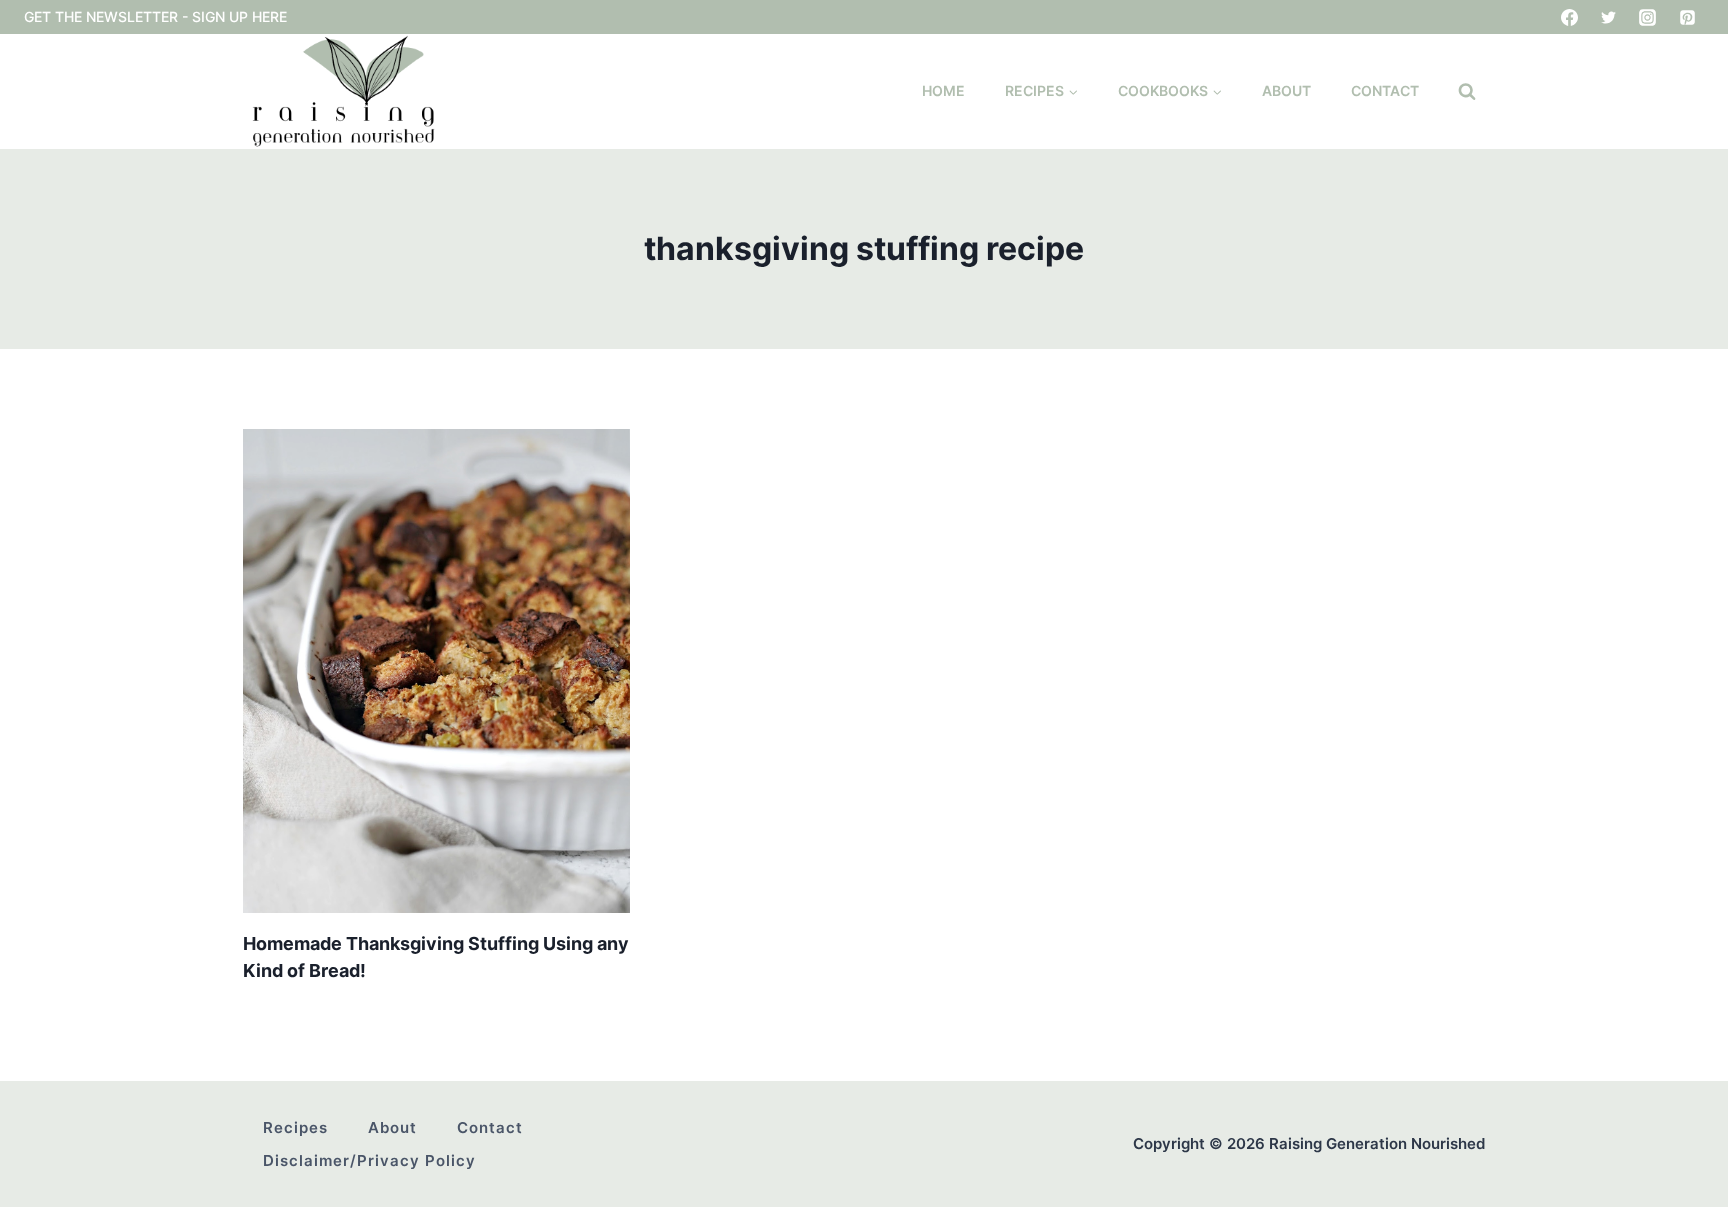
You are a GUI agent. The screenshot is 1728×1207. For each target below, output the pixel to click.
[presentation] (436, 671)
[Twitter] (1609, 17)
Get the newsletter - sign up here (155, 16)
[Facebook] (1570, 17)
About (1286, 90)
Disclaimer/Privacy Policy (369, 1160)
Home (943, 90)
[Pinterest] (1687, 17)
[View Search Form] (1467, 92)
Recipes (295, 1127)
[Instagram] (1648, 17)
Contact (1385, 90)
